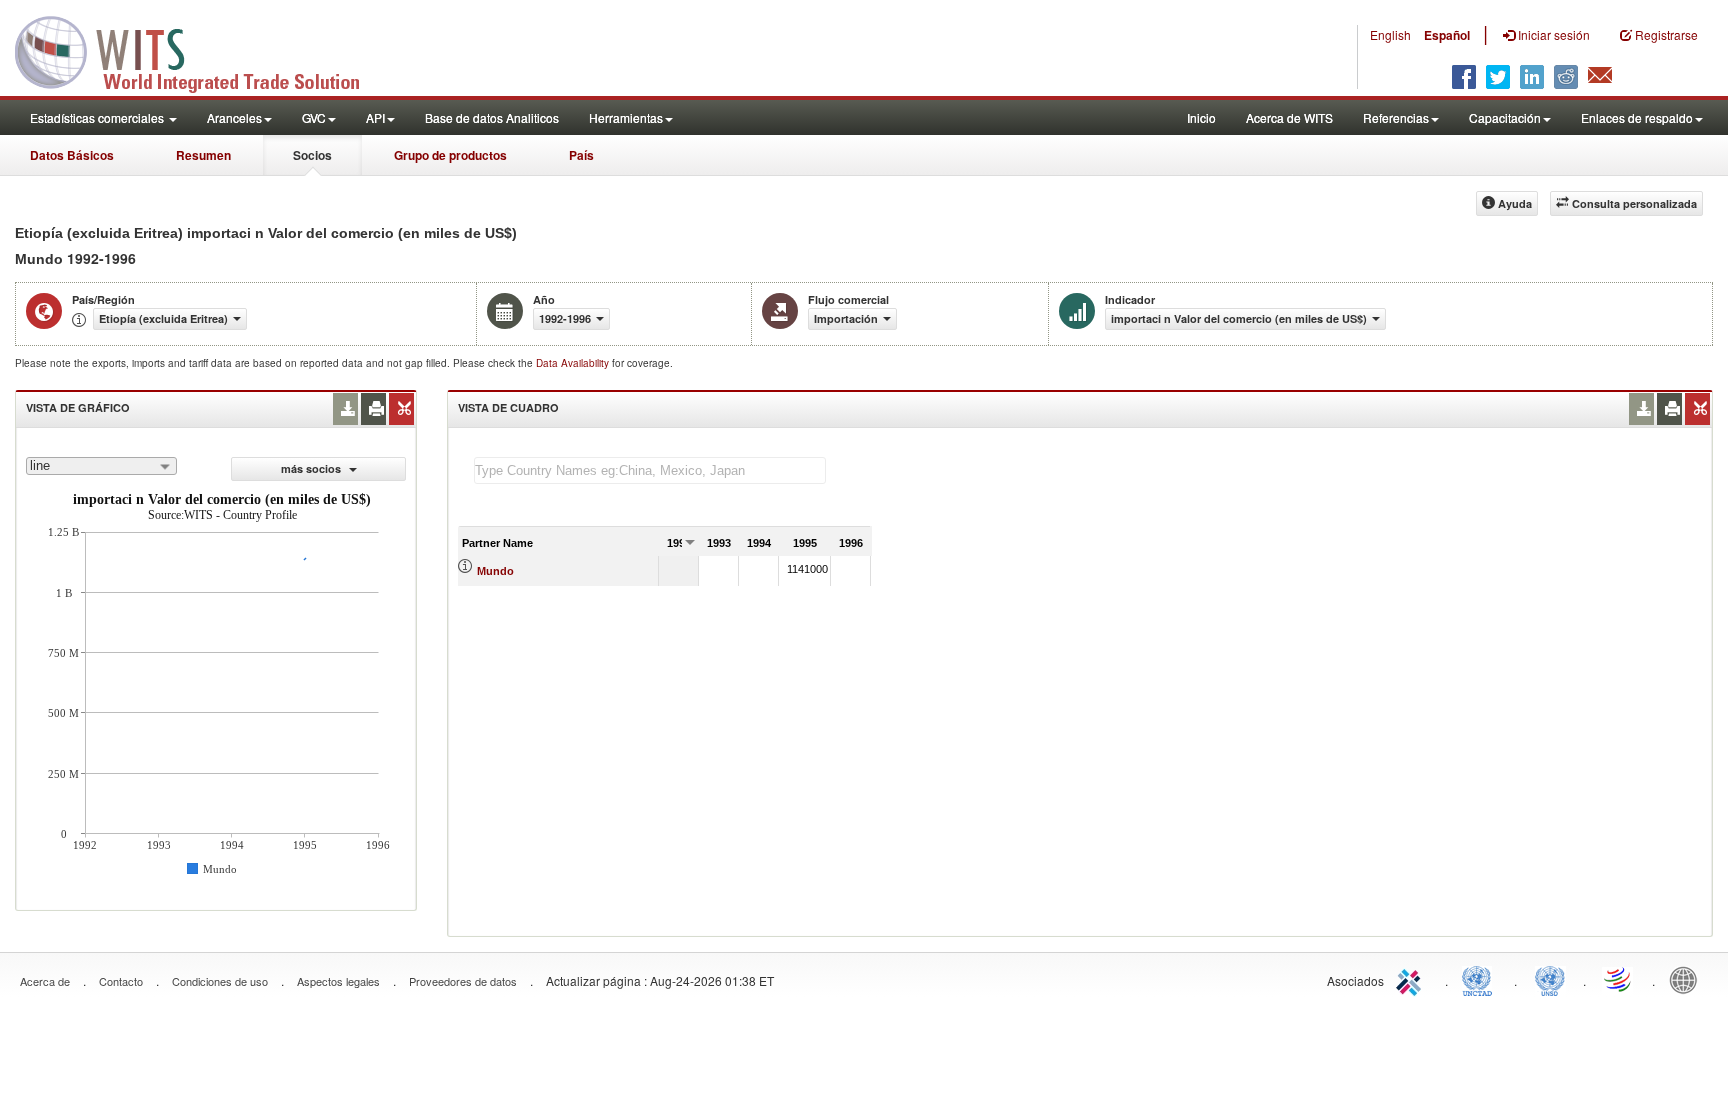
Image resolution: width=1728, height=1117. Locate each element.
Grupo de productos (450, 155)
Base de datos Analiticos (492, 117)
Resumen (203, 155)
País (581, 155)
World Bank (1688, 979)
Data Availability (574, 363)
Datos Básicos (72, 155)
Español (1447, 35)
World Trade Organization (1619, 979)
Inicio (1201, 117)
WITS (200, 50)
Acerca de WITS (1289, 117)
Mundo (495, 571)
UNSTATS (1550, 979)
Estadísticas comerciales (98, 117)
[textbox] (650, 470)
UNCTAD (1481, 979)
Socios (312, 155)
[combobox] (101, 466)
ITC (1412, 979)
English (1390, 34)
